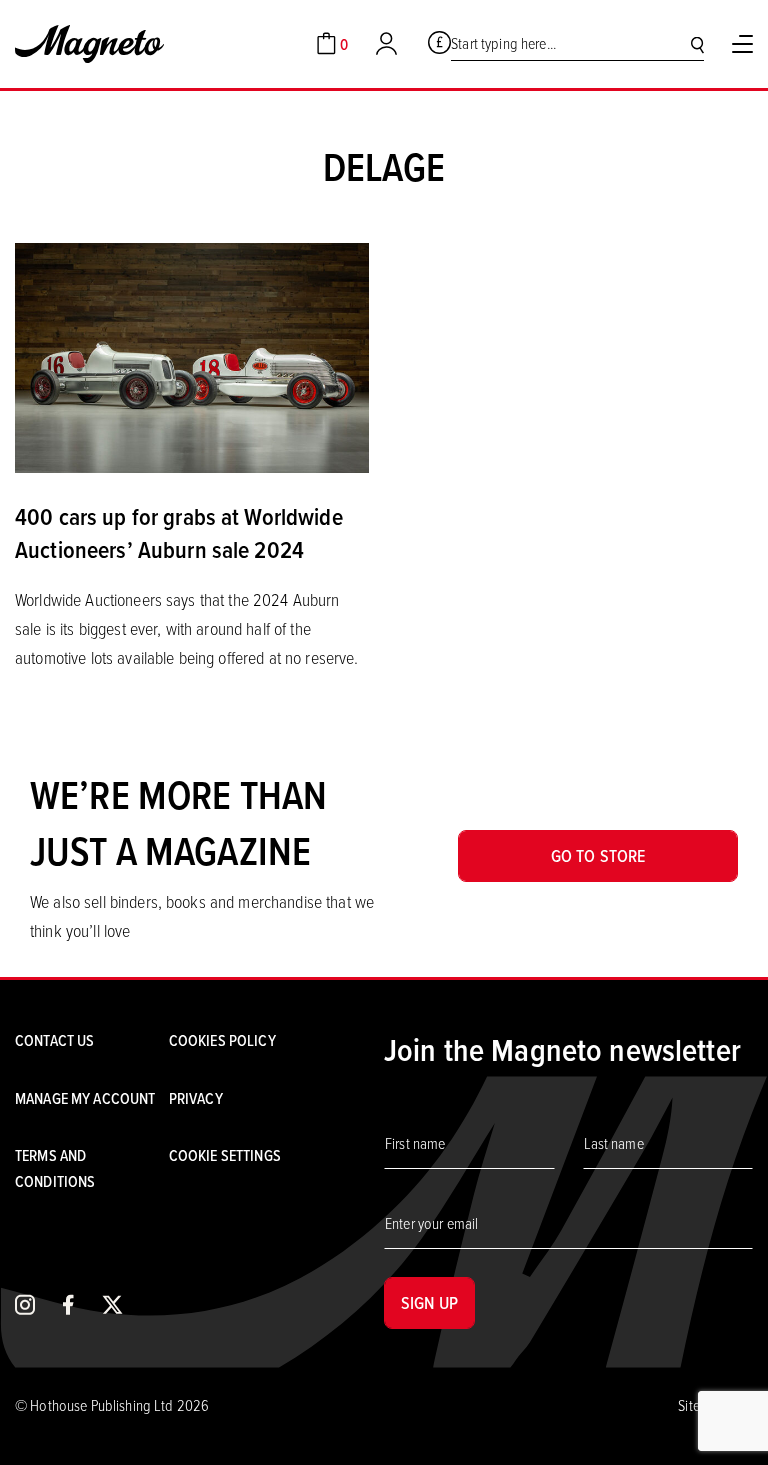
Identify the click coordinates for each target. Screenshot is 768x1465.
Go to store (598, 855)
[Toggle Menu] (742, 44)
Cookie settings (225, 1155)
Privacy (196, 1098)
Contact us (54, 1040)
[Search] (697, 44)
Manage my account (85, 1098)
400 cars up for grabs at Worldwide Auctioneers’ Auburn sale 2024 (179, 533)
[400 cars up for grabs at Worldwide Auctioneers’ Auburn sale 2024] (192, 356)
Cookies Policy (222, 1040)
